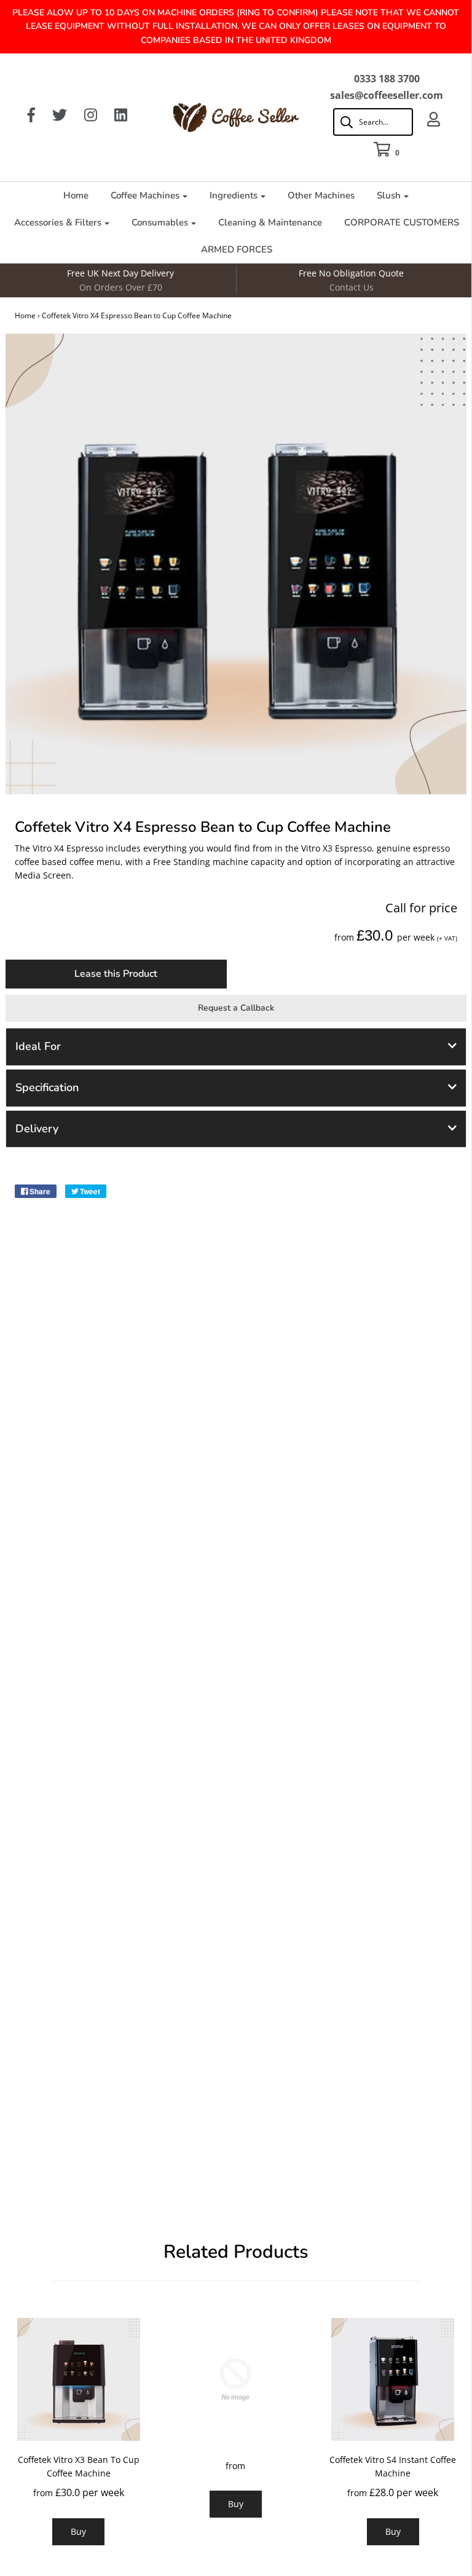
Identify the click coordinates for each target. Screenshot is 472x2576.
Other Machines (321, 195)
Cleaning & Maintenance (270, 222)
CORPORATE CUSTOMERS (402, 222)
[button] (236, 1047)
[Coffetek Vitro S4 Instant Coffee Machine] (393, 2378)
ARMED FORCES (237, 249)
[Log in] (434, 119)
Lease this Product (116, 974)
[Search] (373, 122)
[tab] (236, 1047)
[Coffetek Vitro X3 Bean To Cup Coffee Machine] (79, 2378)
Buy (78, 2531)
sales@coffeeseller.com (387, 95)
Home (76, 195)
